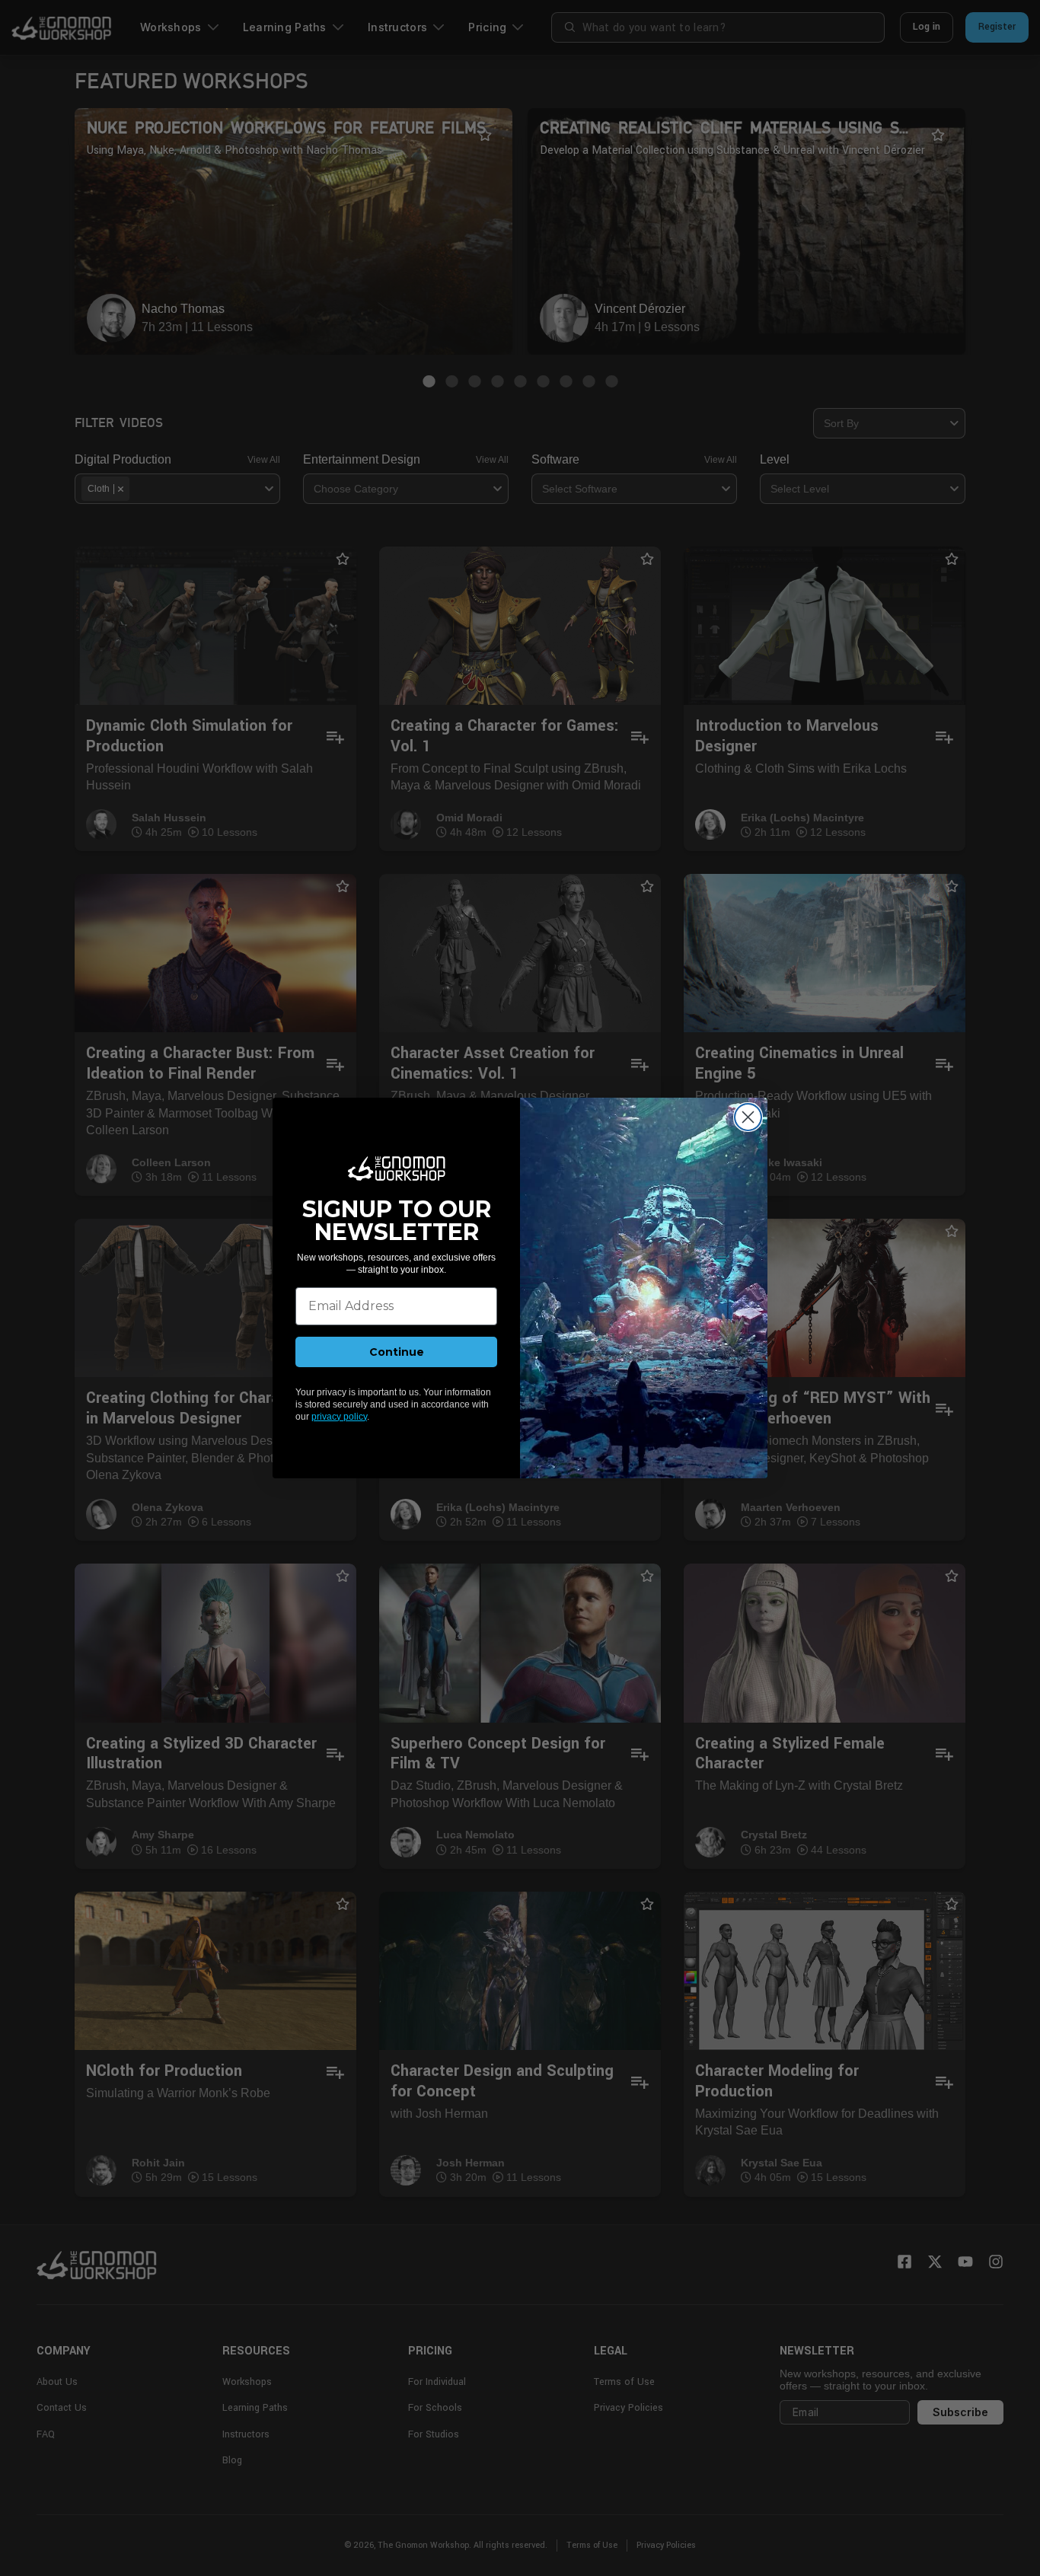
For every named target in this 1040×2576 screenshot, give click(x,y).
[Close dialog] (748, 1117)
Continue (397, 1352)
